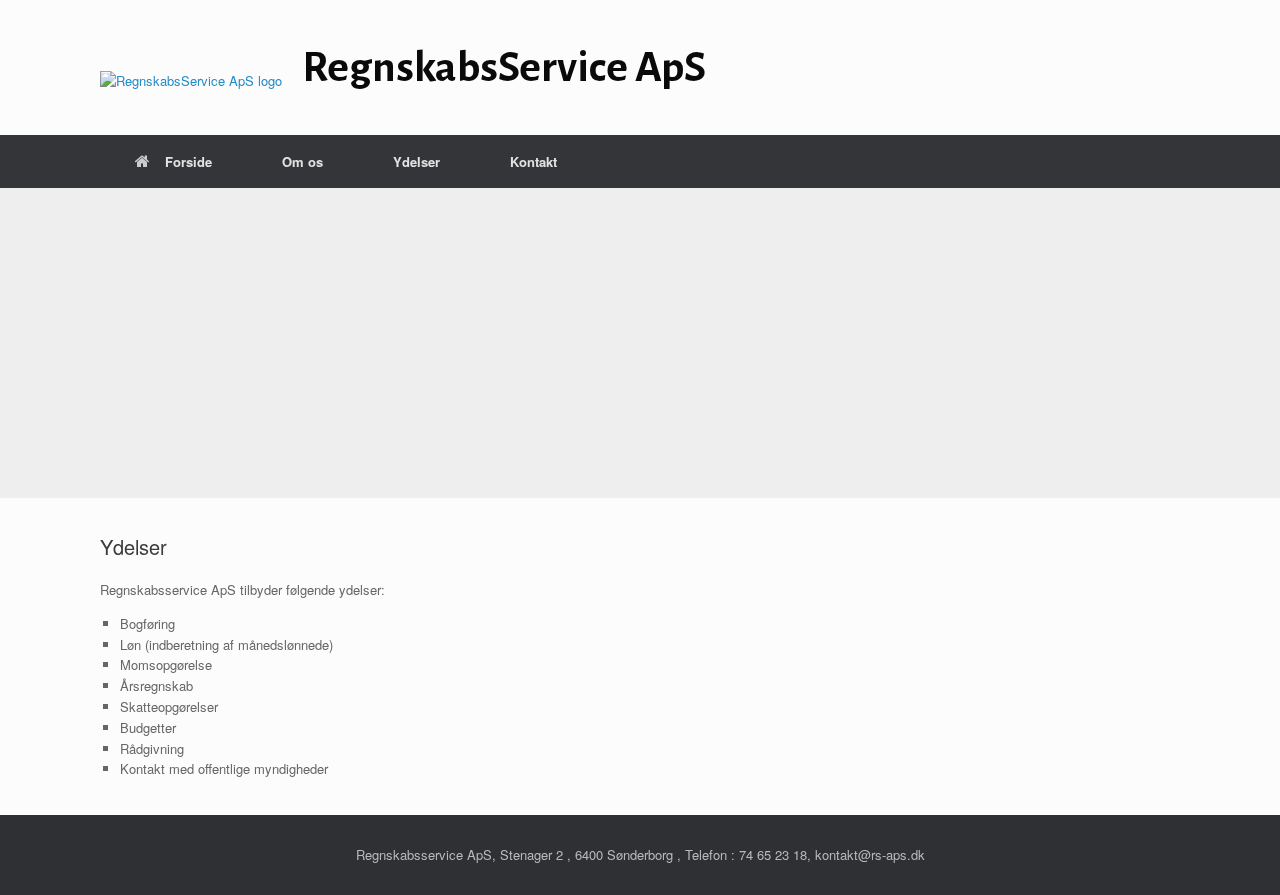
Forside (188, 161)
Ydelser (416, 161)
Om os (302, 161)
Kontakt (533, 161)
